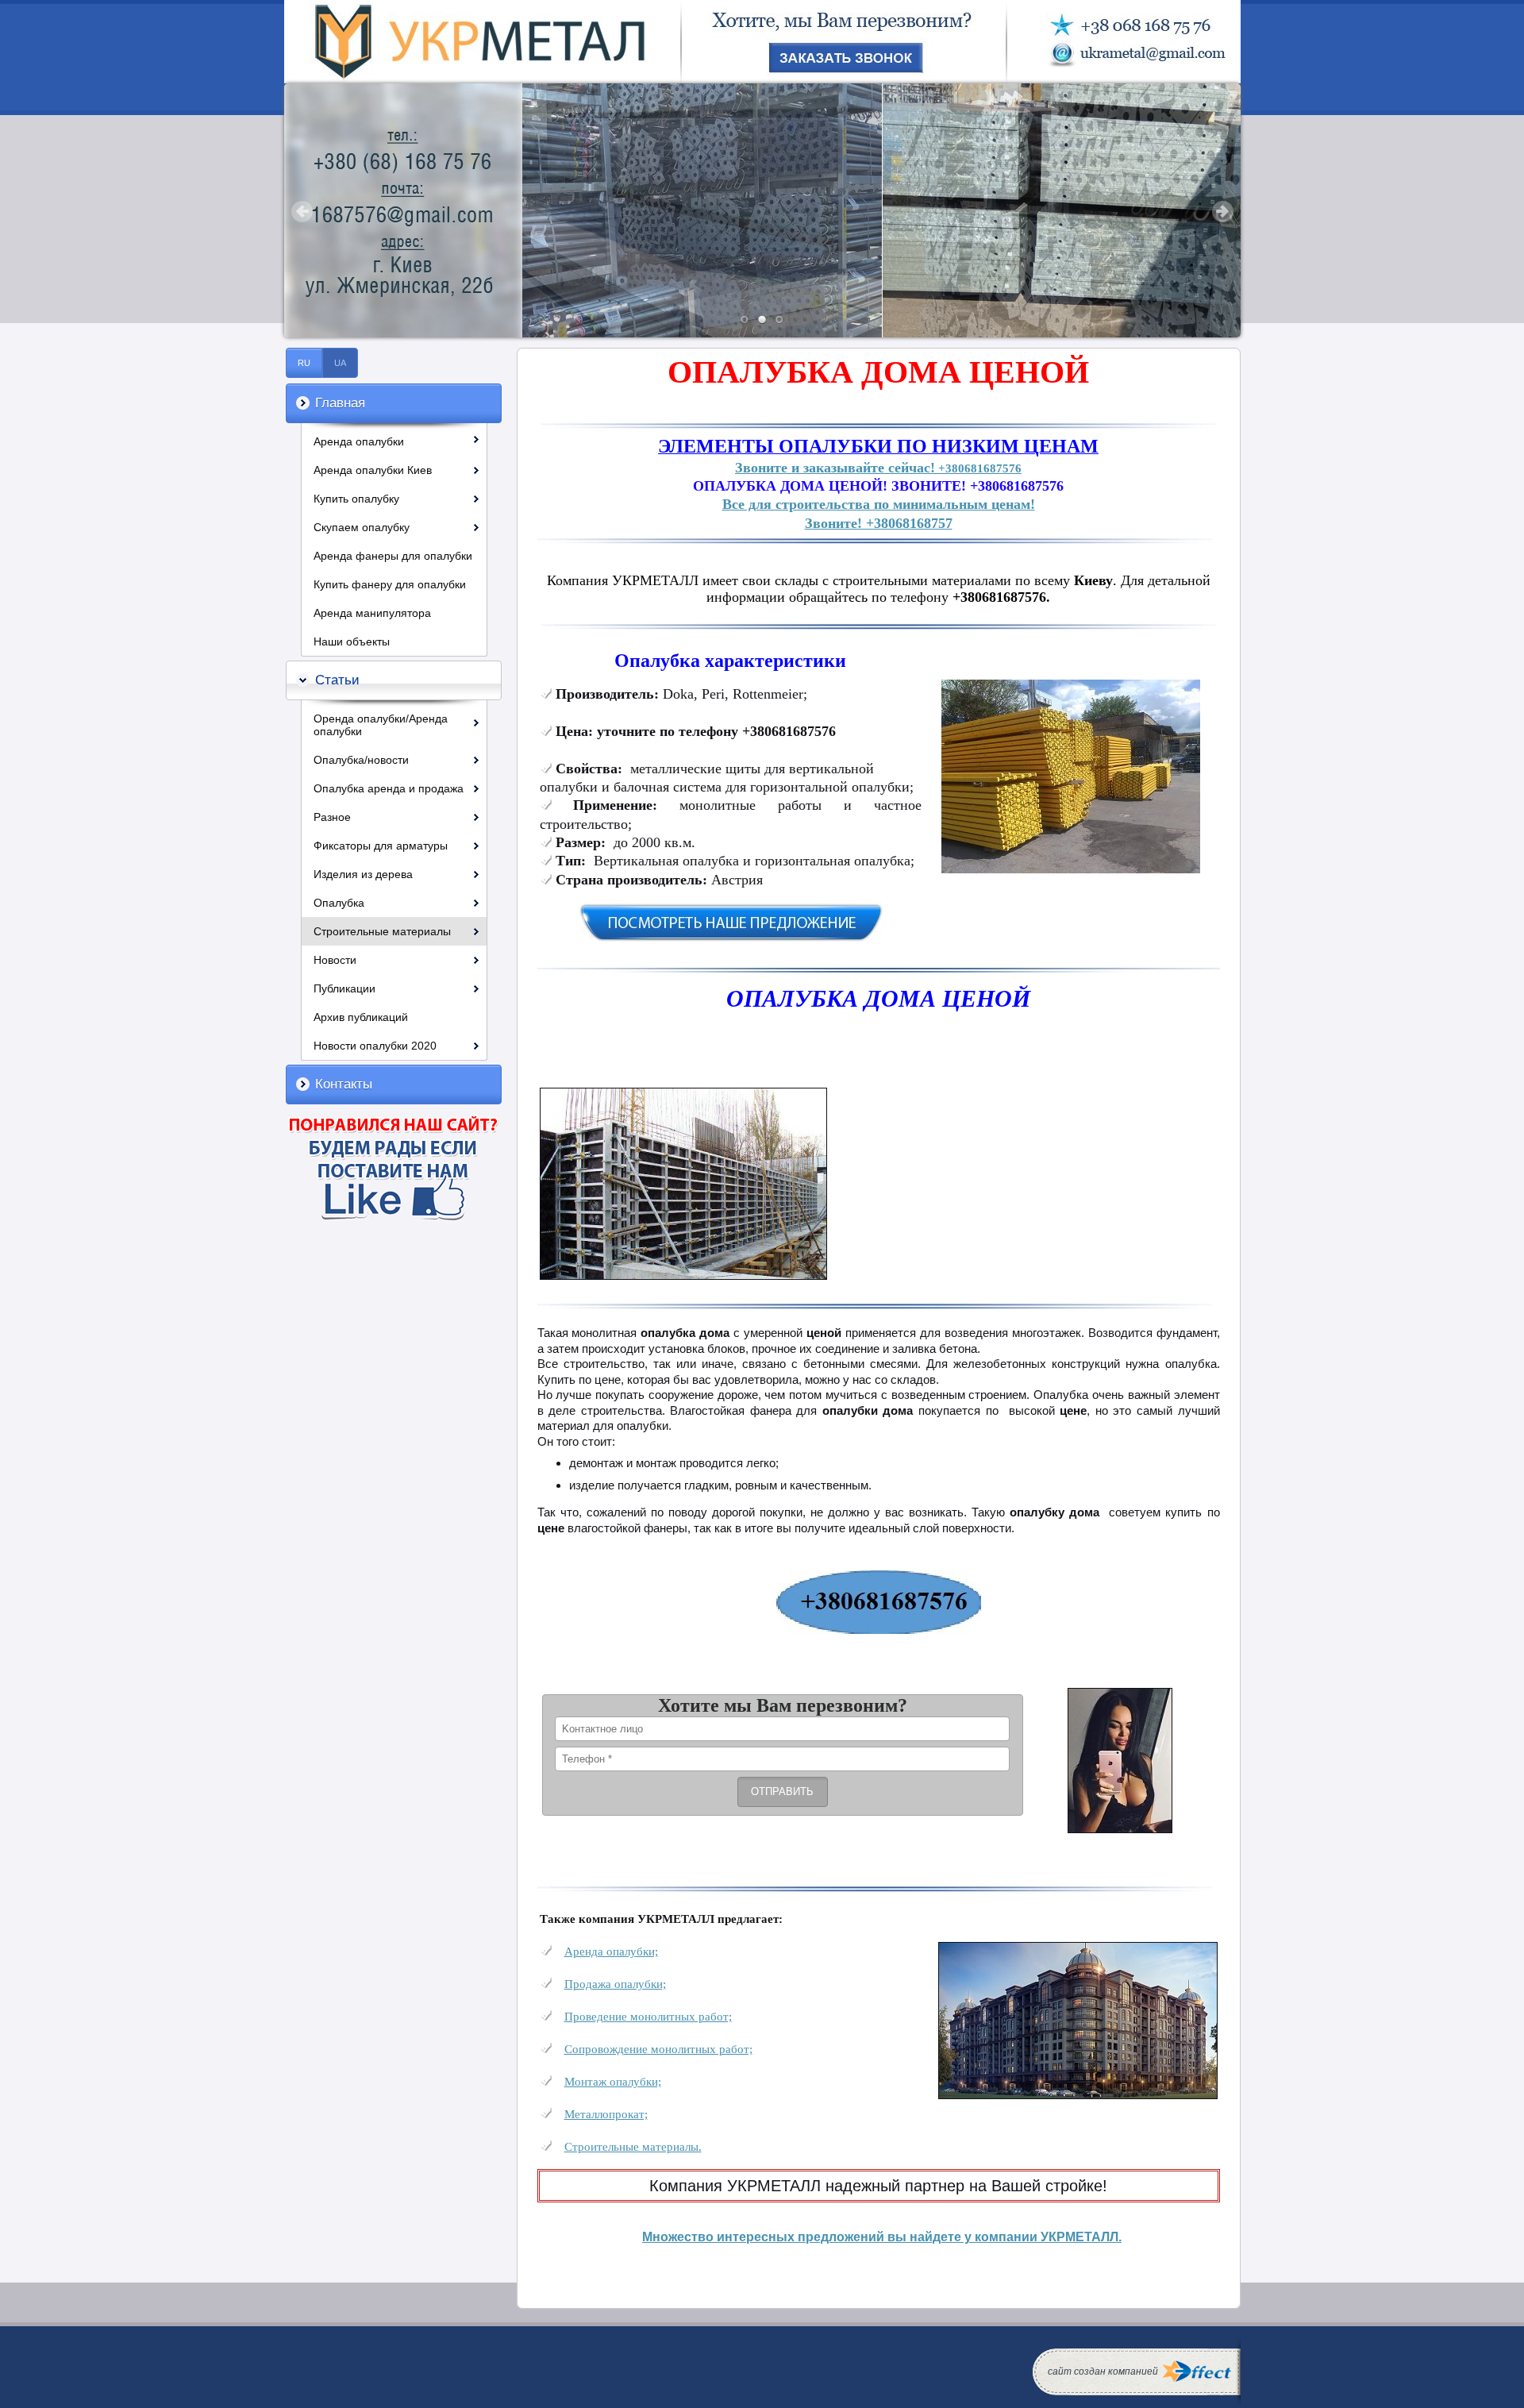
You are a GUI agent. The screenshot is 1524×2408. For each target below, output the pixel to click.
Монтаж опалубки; (613, 2081)
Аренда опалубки (359, 441)
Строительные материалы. (633, 2146)
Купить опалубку (356, 499)
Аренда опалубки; (611, 1951)
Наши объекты (352, 641)
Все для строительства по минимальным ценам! (879, 504)
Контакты (344, 1084)
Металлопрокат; (606, 2114)
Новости (335, 960)
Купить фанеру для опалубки (390, 584)
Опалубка (339, 903)
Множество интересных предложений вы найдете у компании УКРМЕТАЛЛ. (882, 2237)
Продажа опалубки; (615, 1984)
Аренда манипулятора (372, 613)
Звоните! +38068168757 (879, 523)
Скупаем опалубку (362, 527)
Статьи (337, 680)
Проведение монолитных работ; (648, 2016)
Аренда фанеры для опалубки (393, 556)
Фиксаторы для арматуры (381, 846)
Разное (332, 817)
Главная (340, 403)
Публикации (344, 988)
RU (304, 363)
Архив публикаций (361, 1017)
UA (340, 363)
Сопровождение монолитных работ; (658, 2049)
